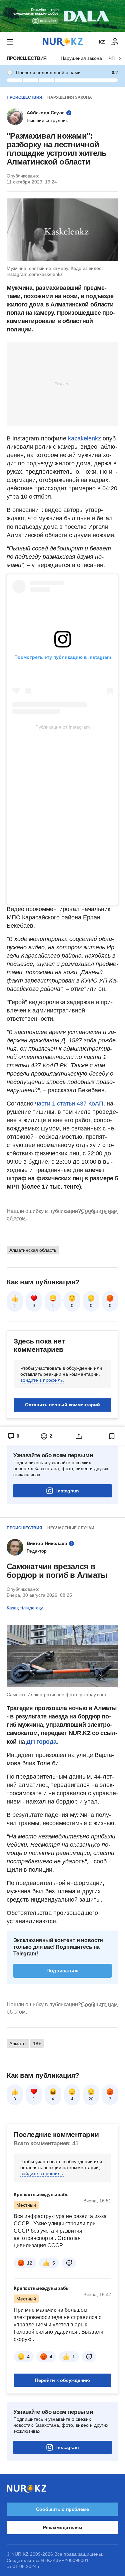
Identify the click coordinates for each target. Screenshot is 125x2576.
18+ (37, 2044)
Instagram (67, 1491)
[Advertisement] (63, 384)
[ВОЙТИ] (115, 42)
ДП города (41, 1742)
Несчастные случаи (71, 1528)
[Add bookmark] (112, 1436)
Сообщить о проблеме (62, 2509)
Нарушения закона (81, 58)
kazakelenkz (85, 438)
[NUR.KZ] (63, 42)
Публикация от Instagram (63, 727)
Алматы (18, 2044)
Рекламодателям (62, 2527)
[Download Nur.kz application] (62, 16)
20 (91, 2099)
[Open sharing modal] (79, 1436)
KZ (102, 42)
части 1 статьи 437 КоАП (69, 1104)
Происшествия (27, 58)
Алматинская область (33, 1250)
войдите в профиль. (42, 1380)
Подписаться (62, 1971)
